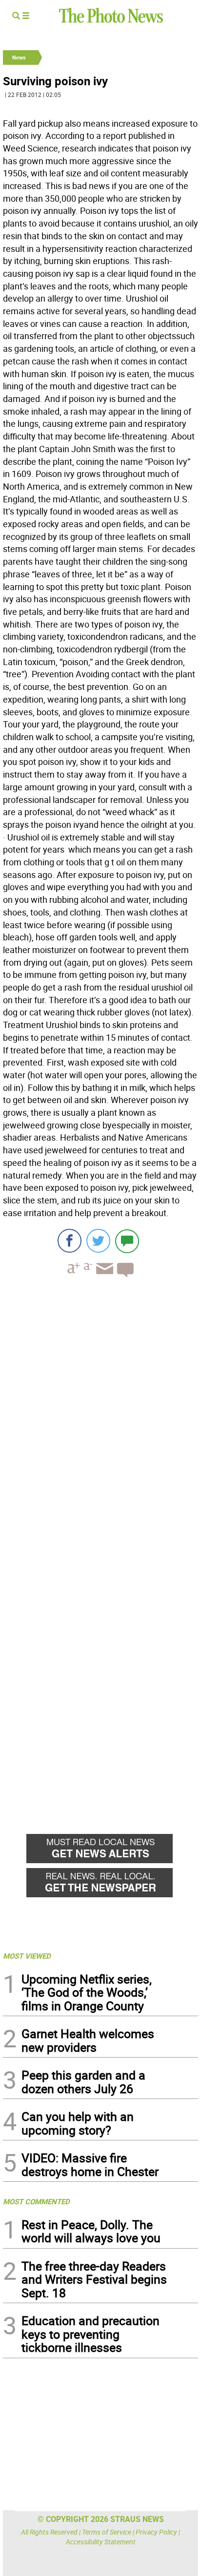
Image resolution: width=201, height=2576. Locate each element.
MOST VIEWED (27, 1956)
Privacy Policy (156, 2532)
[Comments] (127, 1241)
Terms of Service (107, 2532)
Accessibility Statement (101, 2542)
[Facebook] (70, 1241)
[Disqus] (100, 1419)
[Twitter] (98, 1241)
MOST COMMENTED (36, 2201)
